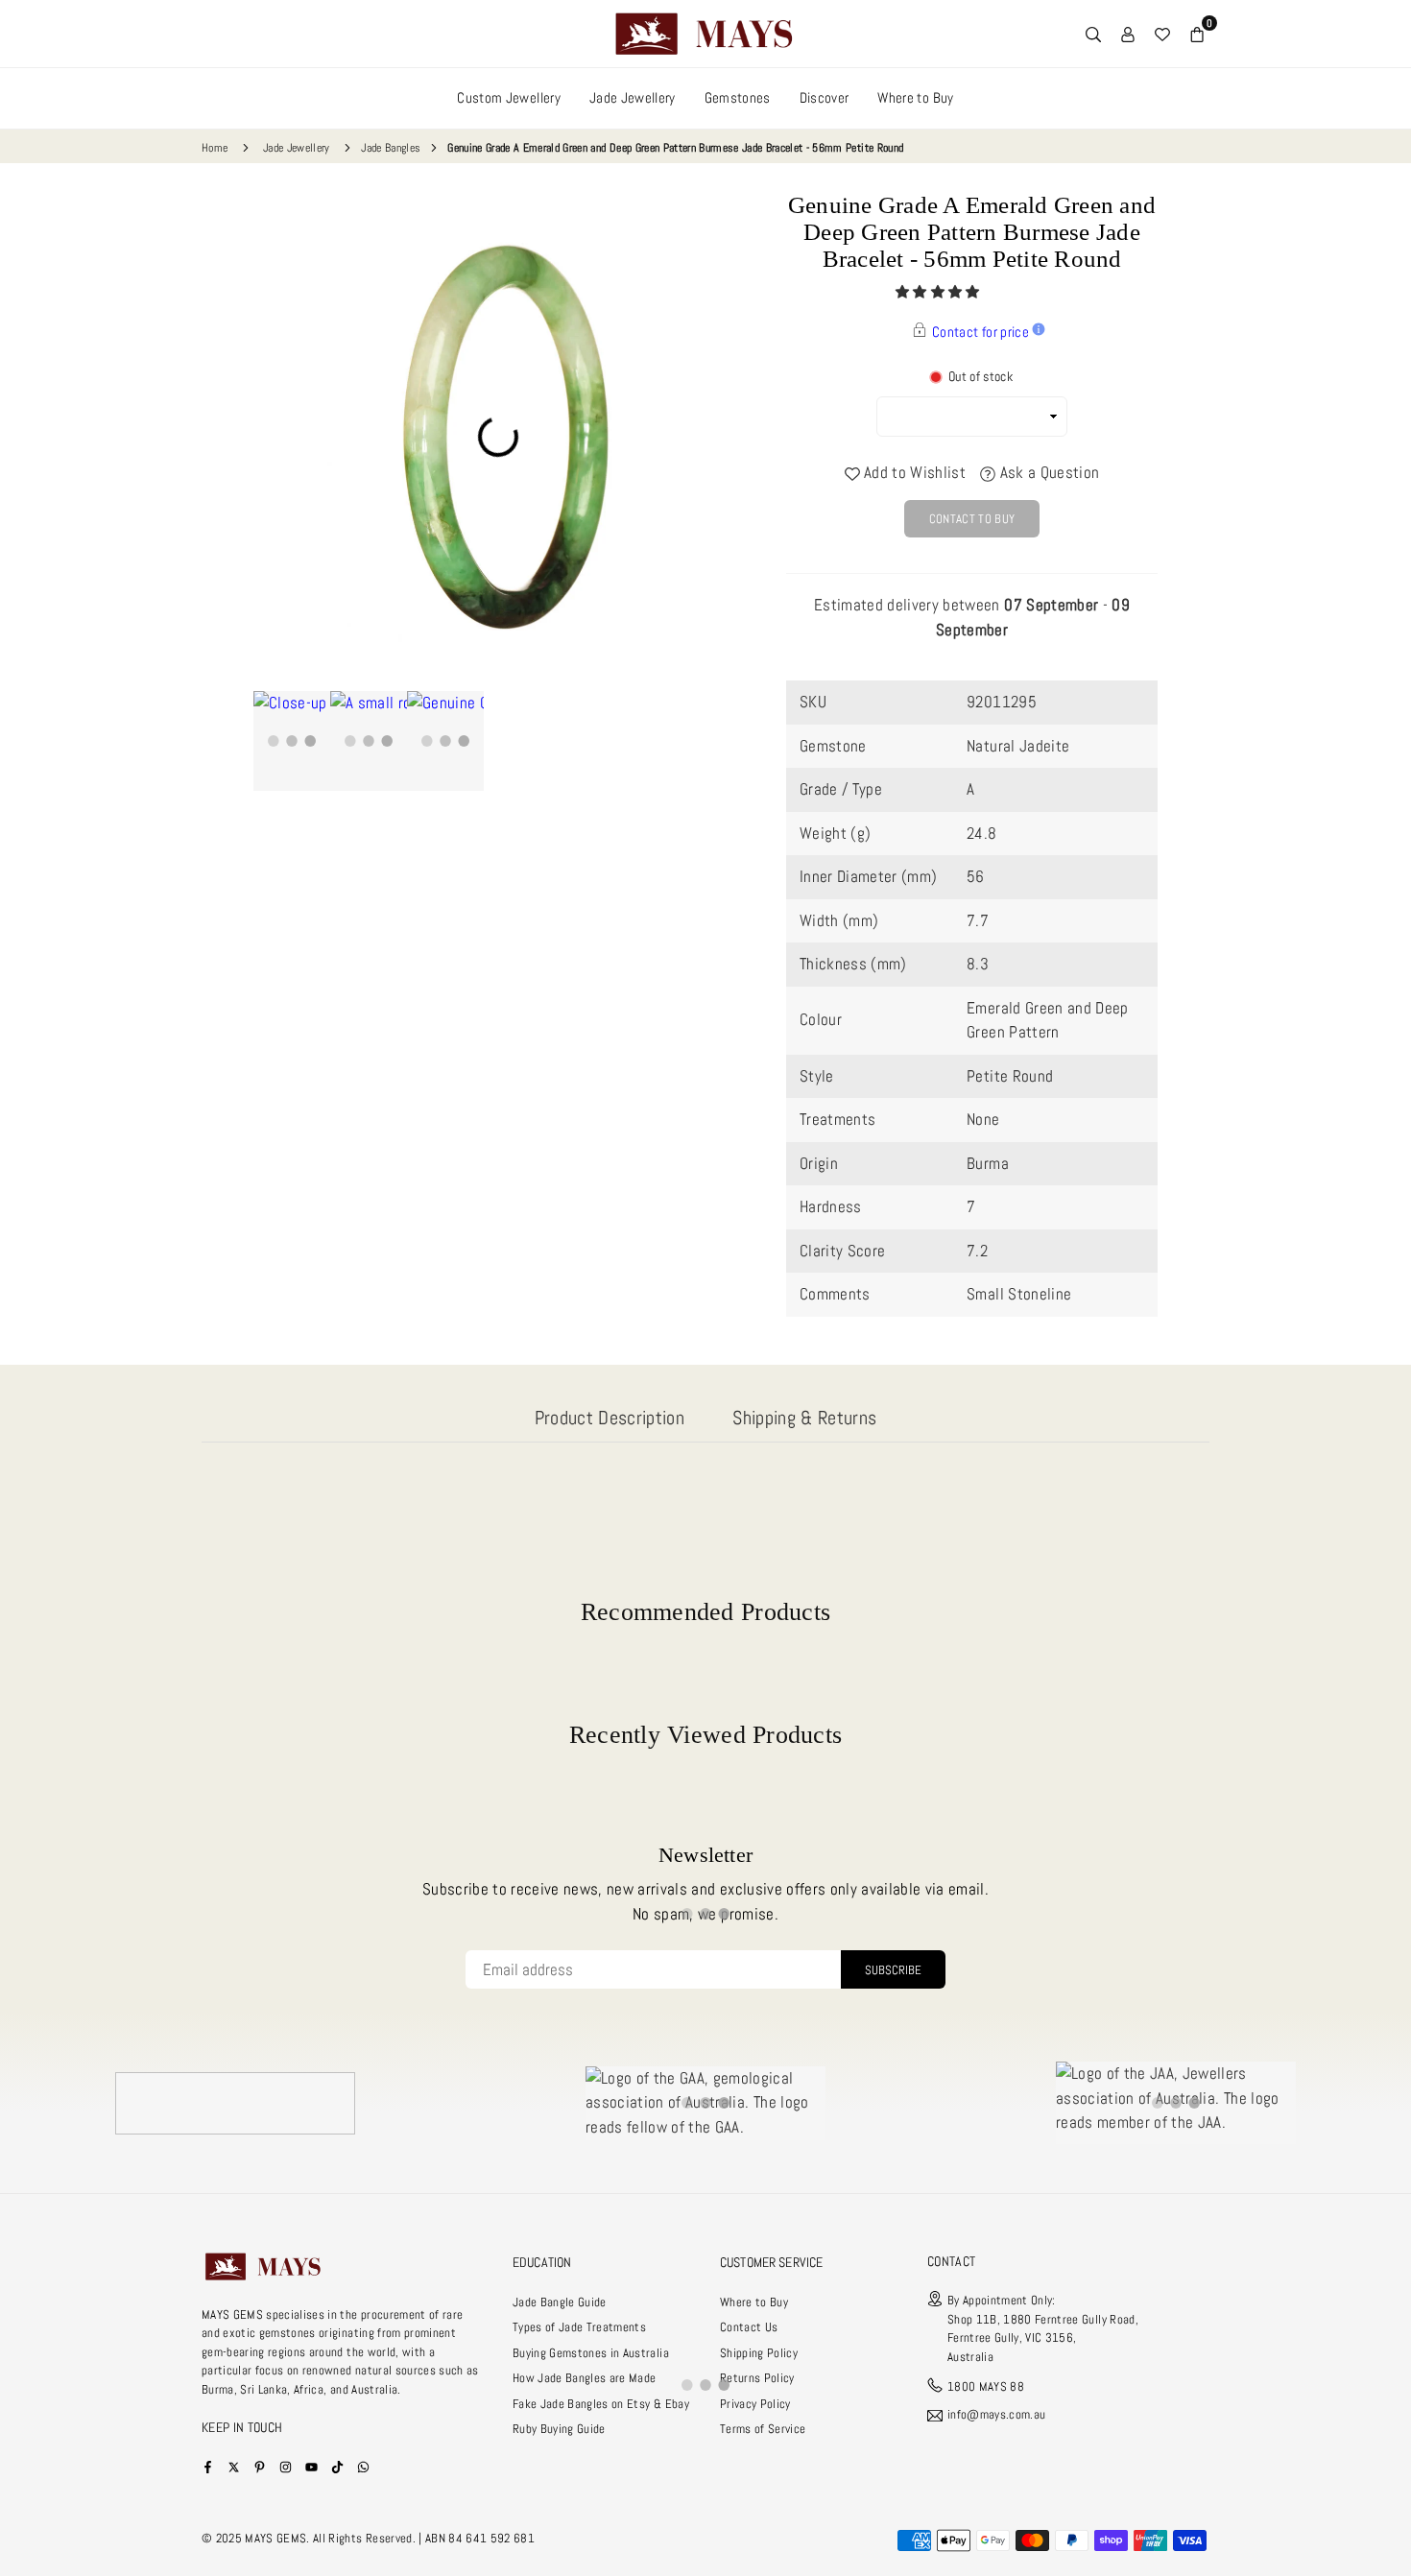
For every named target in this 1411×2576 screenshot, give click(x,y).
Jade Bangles (391, 148)
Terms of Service (763, 2429)
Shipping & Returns (804, 1418)
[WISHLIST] (1162, 34)
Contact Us (749, 2327)
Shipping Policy (759, 2353)
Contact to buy (972, 519)
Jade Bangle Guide (560, 2302)
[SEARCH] (1093, 34)
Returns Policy (757, 2378)
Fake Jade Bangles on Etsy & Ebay (601, 2404)
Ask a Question (1047, 472)
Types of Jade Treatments (579, 2327)
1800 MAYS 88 (986, 2386)
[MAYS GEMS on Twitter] (234, 2466)
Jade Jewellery (633, 97)
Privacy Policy (755, 2404)
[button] (939, 292)
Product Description (610, 1418)
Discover (825, 97)
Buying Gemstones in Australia (591, 2353)
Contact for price (981, 332)
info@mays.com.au (996, 2415)
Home (215, 148)
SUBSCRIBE (893, 1970)
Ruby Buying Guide (559, 2429)
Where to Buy (915, 97)
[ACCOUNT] (1128, 34)
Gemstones (738, 97)
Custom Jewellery (508, 97)
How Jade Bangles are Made (585, 2378)
